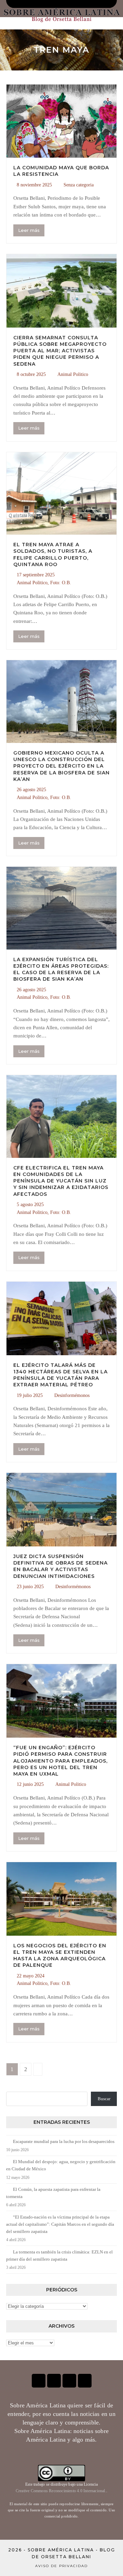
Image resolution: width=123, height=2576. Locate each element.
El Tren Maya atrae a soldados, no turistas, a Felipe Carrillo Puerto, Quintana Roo (53, 554)
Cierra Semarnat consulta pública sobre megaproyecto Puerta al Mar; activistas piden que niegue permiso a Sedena (60, 351)
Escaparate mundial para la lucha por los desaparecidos (64, 2141)
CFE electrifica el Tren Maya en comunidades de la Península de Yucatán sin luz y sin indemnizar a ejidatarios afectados (61, 1181)
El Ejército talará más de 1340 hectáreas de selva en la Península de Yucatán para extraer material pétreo (60, 1375)
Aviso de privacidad (61, 2566)
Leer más (29, 230)
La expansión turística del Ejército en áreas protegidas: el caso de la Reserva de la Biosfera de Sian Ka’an (61, 969)
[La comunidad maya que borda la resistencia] (61, 121)
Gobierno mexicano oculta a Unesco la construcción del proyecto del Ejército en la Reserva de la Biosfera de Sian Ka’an (61, 766)
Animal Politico (73, 374)
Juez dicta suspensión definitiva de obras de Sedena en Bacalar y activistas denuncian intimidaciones (60, 1566)
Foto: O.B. (61, 583)
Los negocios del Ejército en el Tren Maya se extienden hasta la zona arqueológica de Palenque (60, 1956)
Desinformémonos (72, 1395)
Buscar (104, 2099)
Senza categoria (79, 185)
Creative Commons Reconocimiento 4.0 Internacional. (61, 2491)
